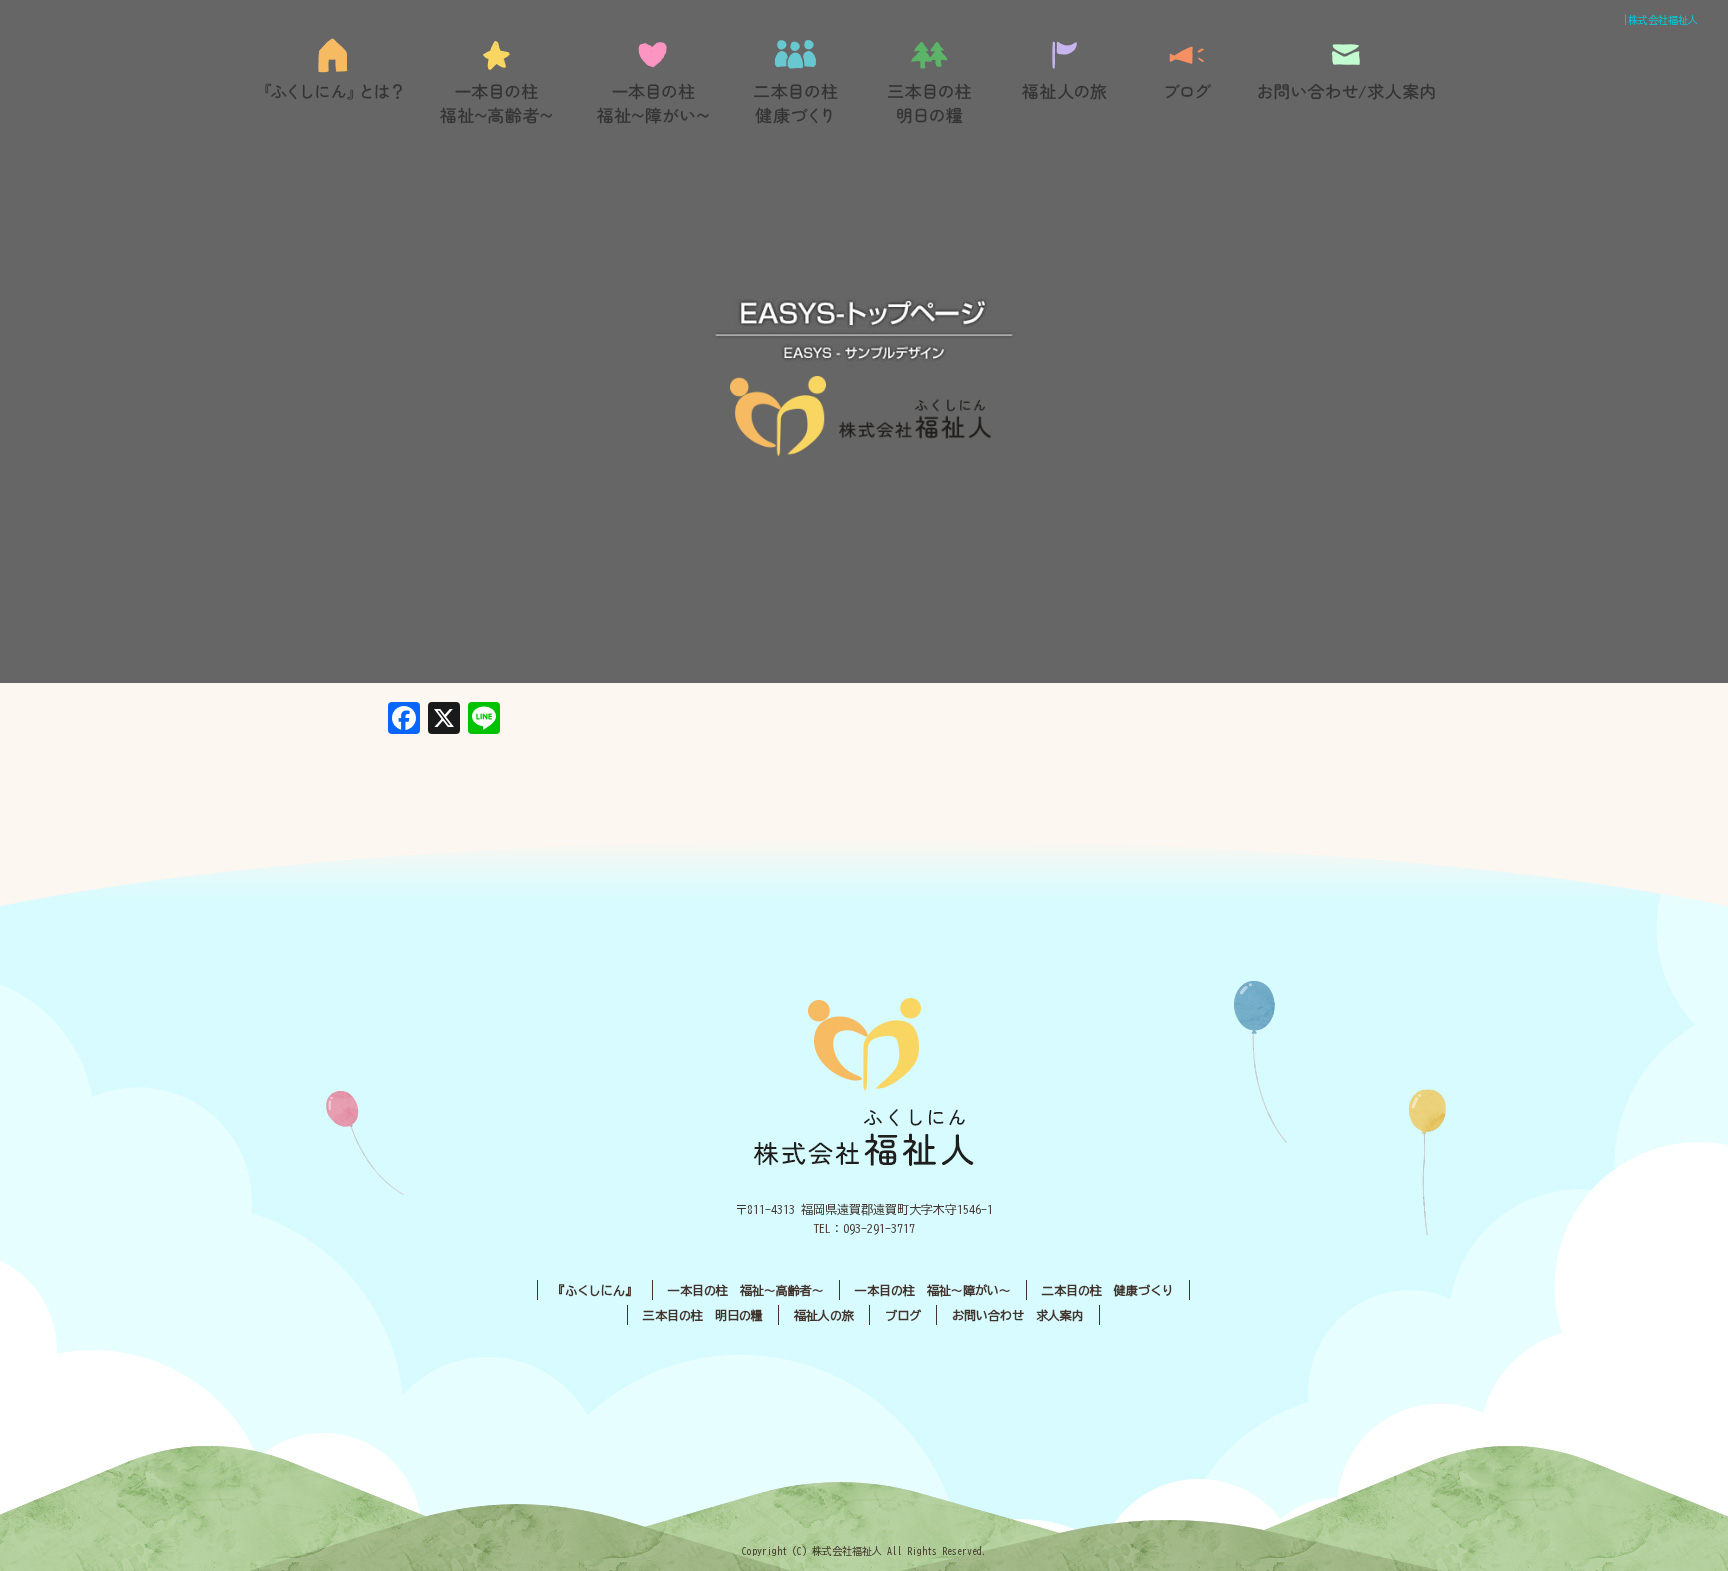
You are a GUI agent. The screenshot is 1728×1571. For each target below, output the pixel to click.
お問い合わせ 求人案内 (1018, 1315)
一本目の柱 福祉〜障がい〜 (652, 82)
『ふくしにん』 (339, 82)
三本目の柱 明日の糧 (937, 82)
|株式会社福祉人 (1660, 20)
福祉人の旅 (1067, 82)
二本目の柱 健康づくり (797, 82)
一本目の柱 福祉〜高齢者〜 (497, 82)
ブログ (1187, 82)
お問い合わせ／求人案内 (1347, 82)
